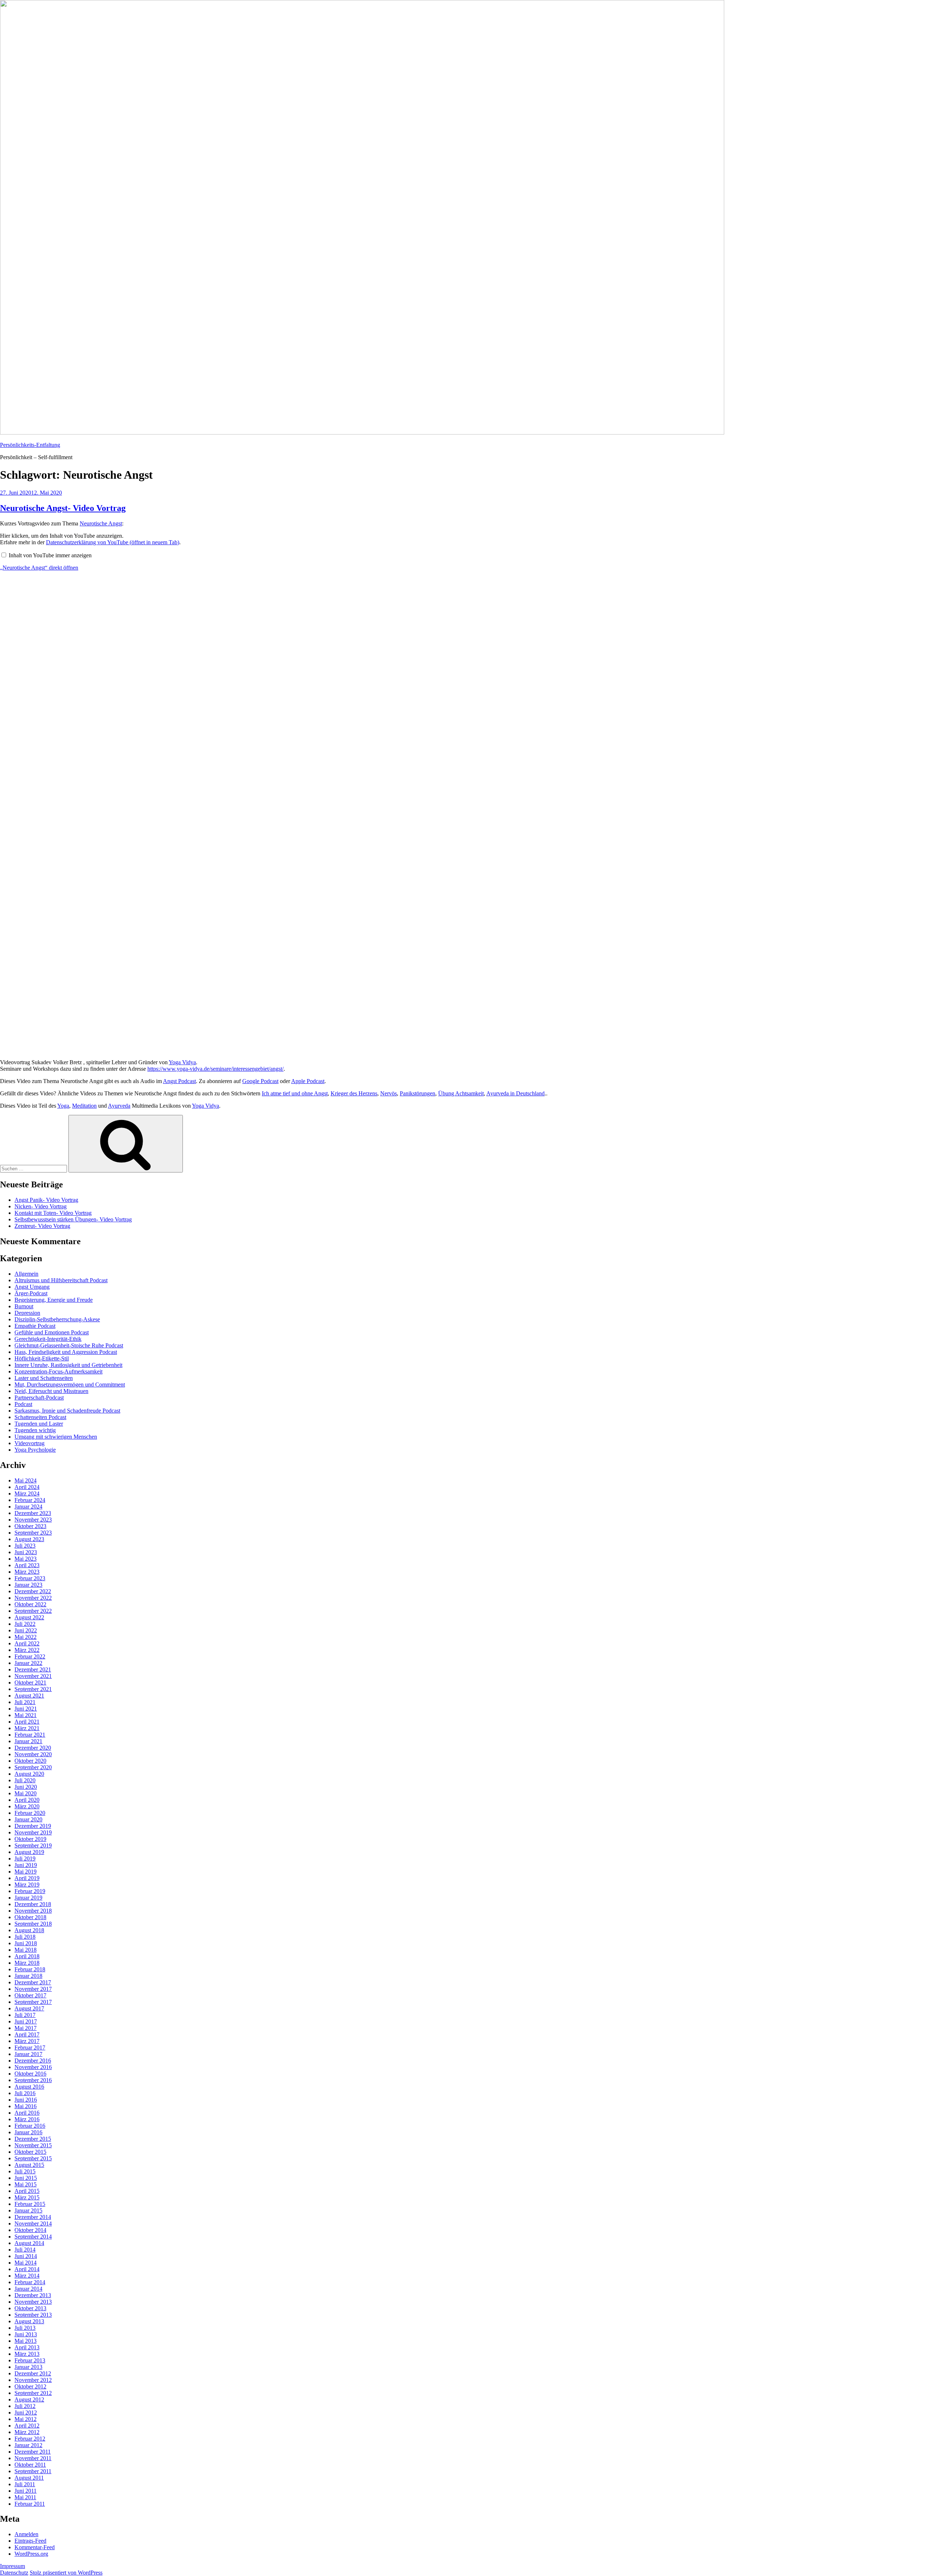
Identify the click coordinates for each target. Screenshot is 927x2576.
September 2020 (33, 1767)
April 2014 (27, 2269)
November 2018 (33, 1911)
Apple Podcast (308, 1081)
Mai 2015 (26, 2184)
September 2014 (33, 2237)
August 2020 (29, 1774)
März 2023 (27, 1572)
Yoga (63, 1106)
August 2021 (29, 1696)
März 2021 (27, 1728)
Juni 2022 (26, 1630)
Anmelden (26, 2534)
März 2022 (27, 1650)
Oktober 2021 (30, 1683)
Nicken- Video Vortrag (41, 1206)
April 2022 (27, 1643)
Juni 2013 (26, 2334)
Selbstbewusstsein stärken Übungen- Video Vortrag (73, 1219)
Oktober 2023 (30, 1526)
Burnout (24, 1306)
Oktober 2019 (30, 1839)
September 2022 (33, 1611)
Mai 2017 (26, 2028)
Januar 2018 (28, 1976)
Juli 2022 (25, 1624)
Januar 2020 (28, 1819)
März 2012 (27, 2432)
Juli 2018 (25, 1937)
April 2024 (27, 1487)
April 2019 (27, 1878)
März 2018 (27, 1963)
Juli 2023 (25, 1546)
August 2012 (29, 2399)
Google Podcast (260, 1081)
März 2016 (27, 2119)
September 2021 (33, 1689)
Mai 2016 (26, 2106)
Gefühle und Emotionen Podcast (52, 1332)
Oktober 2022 (30, 1604)
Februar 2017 (30, 2048)
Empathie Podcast (35, 1326)
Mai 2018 (26, 1950)
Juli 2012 (25, 2406)
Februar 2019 (30, 1891)
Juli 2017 (25, 2015)
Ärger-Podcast (31, 1293)
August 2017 (29, 2008)
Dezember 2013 (33, 2295)
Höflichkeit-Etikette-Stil (42, 1358)
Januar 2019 (28, 1898)
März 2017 (27, 2041)
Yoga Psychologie (35, 1450)
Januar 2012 (28, 2445)
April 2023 (27, 1565)
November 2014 (33, 2223)
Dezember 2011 (33, 2452)
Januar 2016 (28, 2132)
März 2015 (27, 2197)
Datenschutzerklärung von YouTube (113, 542)
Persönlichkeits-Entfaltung (30, 445)
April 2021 (27, 1722)
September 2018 (33, 1924)
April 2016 (27, 2113)
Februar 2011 (30, 2504)
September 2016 (33, 2080)
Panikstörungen (418, 1093)
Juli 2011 (25, 2484)
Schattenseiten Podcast (40, 1417)
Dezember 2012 (33, 2373)
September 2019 (33, 1845)
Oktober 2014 (30, 2230)
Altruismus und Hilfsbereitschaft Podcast (61, 1280)
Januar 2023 (28, 1585)
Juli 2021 (25, 1702)
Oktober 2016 (30, 2074)
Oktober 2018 (30, 1917)
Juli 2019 (25, 1858)
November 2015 (33, 2145)
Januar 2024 (28, 1507)
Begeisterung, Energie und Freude (54, 1300)
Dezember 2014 (33, 2217)
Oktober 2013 (30, 2308)
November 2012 (33, 2380)
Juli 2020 (25, 1780)
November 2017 (33, 1989)
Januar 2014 (28, 2289)
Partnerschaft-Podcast (39, 1398)
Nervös (389, 1093)
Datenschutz (14, 2573)
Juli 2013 (25, 2328)
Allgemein (26, 1274)
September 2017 (33, 2002)
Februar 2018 (30, 1969)
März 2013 (27, 2354)
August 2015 (29, 2165)
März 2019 (27, 1885)
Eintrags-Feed (30, 2541)
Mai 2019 (26, 1872)
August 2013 (29, 2321)
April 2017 (27, 2034)
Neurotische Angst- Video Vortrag (63, 508)
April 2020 (27, 1800)
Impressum (12, 2566)
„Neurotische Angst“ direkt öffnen (39, 568)
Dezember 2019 (33, 1826)
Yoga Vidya (182, 1062)
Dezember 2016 (33, 2061)
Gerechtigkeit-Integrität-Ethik (48, 1339)
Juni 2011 (26, 2491)
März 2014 (27, 2276)
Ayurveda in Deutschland (515, 1093)
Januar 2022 (28, 1663)
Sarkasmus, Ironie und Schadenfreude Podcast (67, 1411)
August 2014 (29, 2243)
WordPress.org (31, 2554)
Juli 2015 (25, 2171)
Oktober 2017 (30, 1995)
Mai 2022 (26, 1637)
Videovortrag (30, 1443)
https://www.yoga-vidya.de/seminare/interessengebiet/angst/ (215, 1069)
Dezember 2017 (33, 1982)
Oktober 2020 (30, 1761)
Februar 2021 (30, 1735)
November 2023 (33, 1520)
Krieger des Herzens (354, 1093)
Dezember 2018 (33, 1904)
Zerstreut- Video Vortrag (42, 1226)
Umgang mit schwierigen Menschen (56, 1437)
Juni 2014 (26, 2256)
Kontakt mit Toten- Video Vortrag (53, 1213)
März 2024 (27, 1493)
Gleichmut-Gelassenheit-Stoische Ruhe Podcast (69, 1345)
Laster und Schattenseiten (44, 1378)
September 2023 (33, 1533)
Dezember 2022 (33, 1591)
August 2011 (29, 2478)
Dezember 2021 (33, 1669)
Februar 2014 (30, 2282)
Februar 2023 (30, 1578)
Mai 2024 (26, 1480)
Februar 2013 (30, 2360)
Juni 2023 (26, 1552)
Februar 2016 (30, 2126)
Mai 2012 (26, 2419)
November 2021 (33, 1676)
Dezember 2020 (33, 1748)
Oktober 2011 (30, 2465)
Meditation (84, 1106)
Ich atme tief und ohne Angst (295, 1093)
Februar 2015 (30, 2204)
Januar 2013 (28, 2367)
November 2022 (33, 1598)
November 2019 (33, 1832)
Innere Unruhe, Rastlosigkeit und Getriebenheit (68, 1365)
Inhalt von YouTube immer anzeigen (50, 555)
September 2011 (33, 2471)
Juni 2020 (26, 1787)
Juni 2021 (26, 1709)
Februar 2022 (30, 1656)
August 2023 (29, 1539)
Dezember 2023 (33, 1513)
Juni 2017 (26, 2021)
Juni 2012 (26, 2413)
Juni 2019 (26, 1865)
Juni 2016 (26, 2100)
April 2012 (27, 2426)
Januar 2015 (28, 2210)
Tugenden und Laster (39, 1424)
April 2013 (27, 2347)
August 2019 (29, 1852)
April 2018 (27, 1956)
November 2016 (33, 2067)
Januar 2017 (28, 2054)
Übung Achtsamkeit (461, 1093)
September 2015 (33, 2158)
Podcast (23, 1404)
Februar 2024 (30, 1500)
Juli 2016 (25, 2093)
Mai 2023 (26, 1559)
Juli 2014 (25, 2250)
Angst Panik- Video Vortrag (46, 1200)
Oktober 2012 (30, 2386)
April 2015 (27, 2191)
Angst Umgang (32, 1287)
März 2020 (27, 1806)
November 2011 (33, 2458)
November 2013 (33, 2302)
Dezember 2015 (33, 2139)
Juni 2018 (26, 1943)
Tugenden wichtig (35, 1430)
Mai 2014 (26, 2263)
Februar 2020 (30, 1813)
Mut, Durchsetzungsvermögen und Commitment (70, 1385)
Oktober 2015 (30, 2152)
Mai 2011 (25, 2497)
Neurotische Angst (101, 523)
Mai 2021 (26, 1715)
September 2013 (33, 2315)
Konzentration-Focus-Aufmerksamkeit (58, 1371)
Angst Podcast (179, 1081)
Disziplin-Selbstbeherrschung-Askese (57, 1319)
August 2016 (29, 2087)
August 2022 (29, 1617)
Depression (27, 1313)
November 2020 (33, 1754)
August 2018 (29, 1930)
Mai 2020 (26, 1793)
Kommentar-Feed (35, 2547)
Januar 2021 (28, 1741)
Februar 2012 (30, 2439)
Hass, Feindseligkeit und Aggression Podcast (66, 1352)
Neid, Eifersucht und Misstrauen (51, 1391)
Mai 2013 (26, 2341)
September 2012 (33, 2393)
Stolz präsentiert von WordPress (66, 2573)
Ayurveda (119, 1106)
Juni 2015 (26, 2178)
